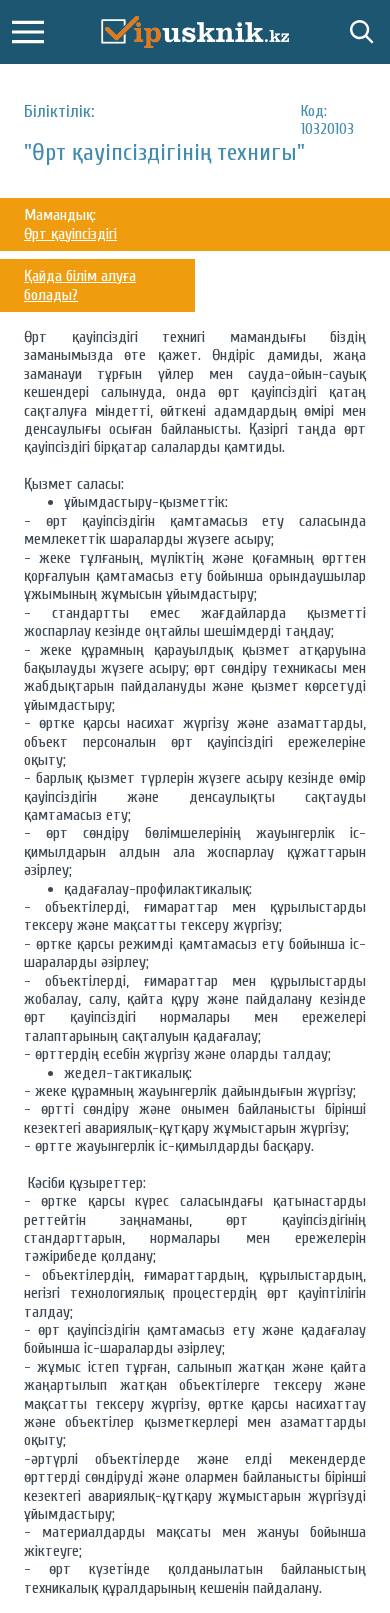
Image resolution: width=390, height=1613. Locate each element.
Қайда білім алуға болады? (80, 285)
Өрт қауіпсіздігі (70, 234)
